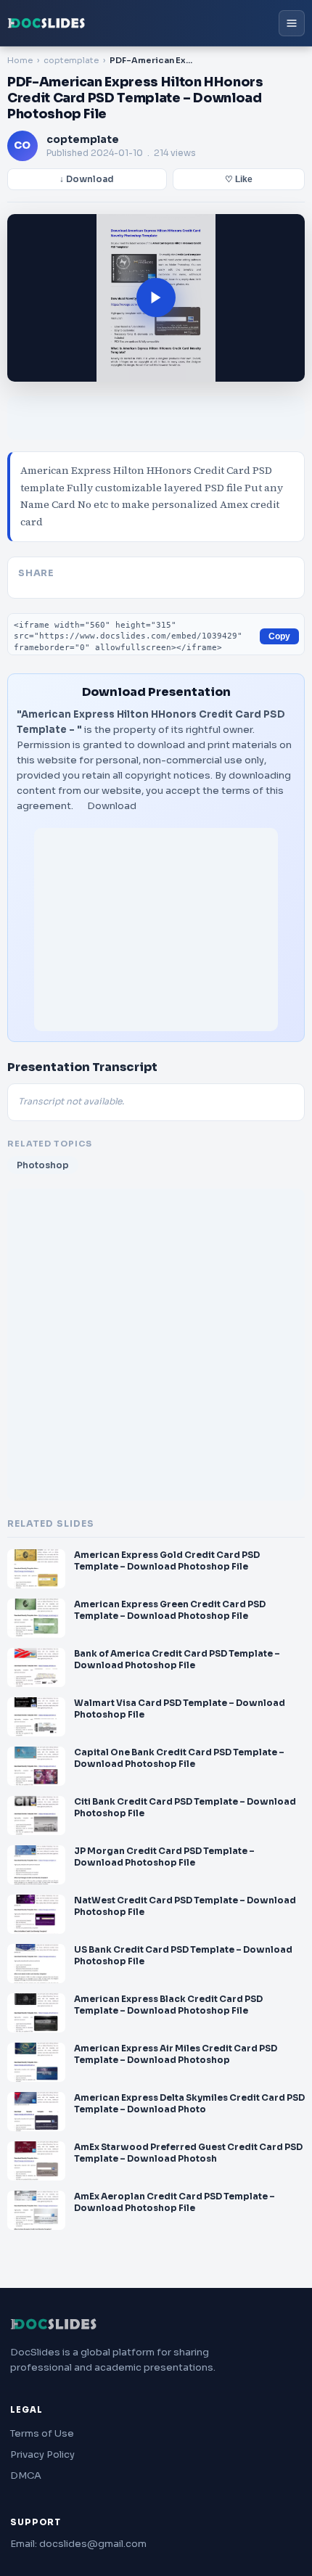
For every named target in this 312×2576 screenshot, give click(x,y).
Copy (279, 636)
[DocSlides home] (46, 23)
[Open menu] (292, 23)
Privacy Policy (42, 2454)
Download (112, 806)
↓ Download (87, 179)
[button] (156, 298)
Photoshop (43, 1165)
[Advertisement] (156, 930)
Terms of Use (42, 2433)
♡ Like (239, 179)
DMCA (26, 2475)
